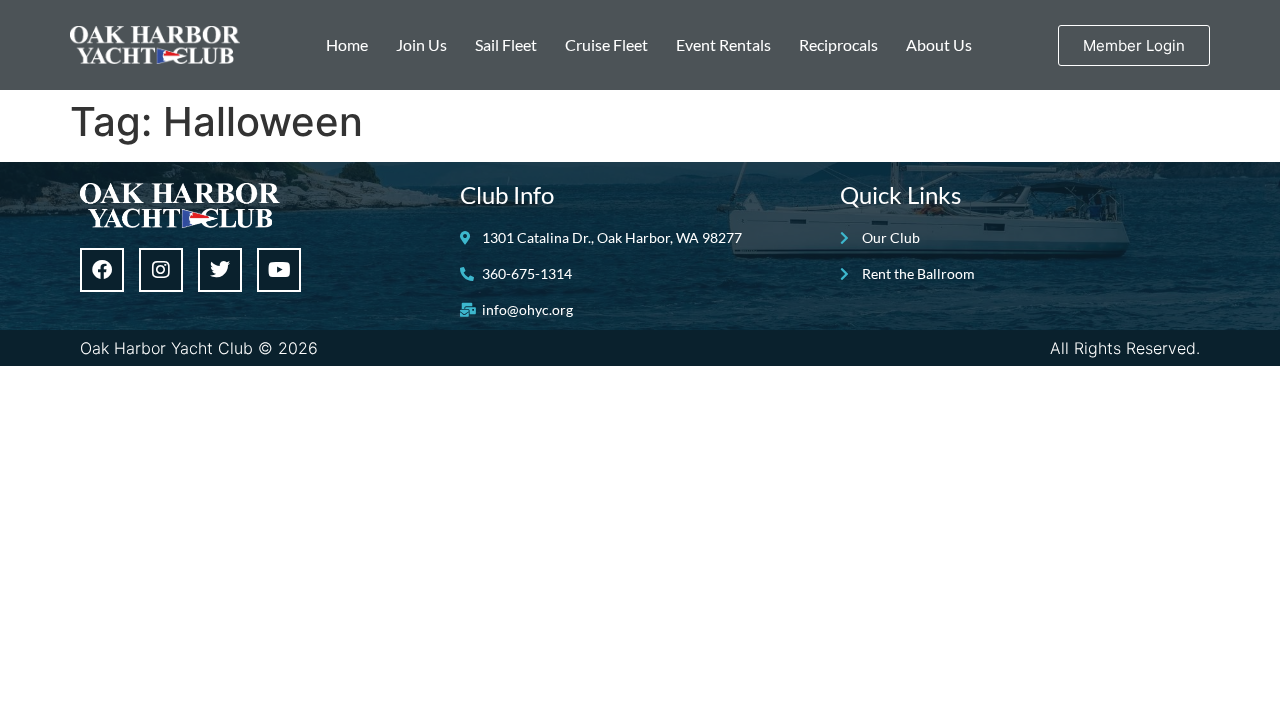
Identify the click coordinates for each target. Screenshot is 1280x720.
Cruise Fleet (606, 44)
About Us (939, 44)
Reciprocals (838, 44)
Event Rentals (723, 44)
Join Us (421, 44)
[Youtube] (279, 270)
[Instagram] (161, 270)
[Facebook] (102, 270)
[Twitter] (220, 270)
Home (347, 44)
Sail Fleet (506, 44)
